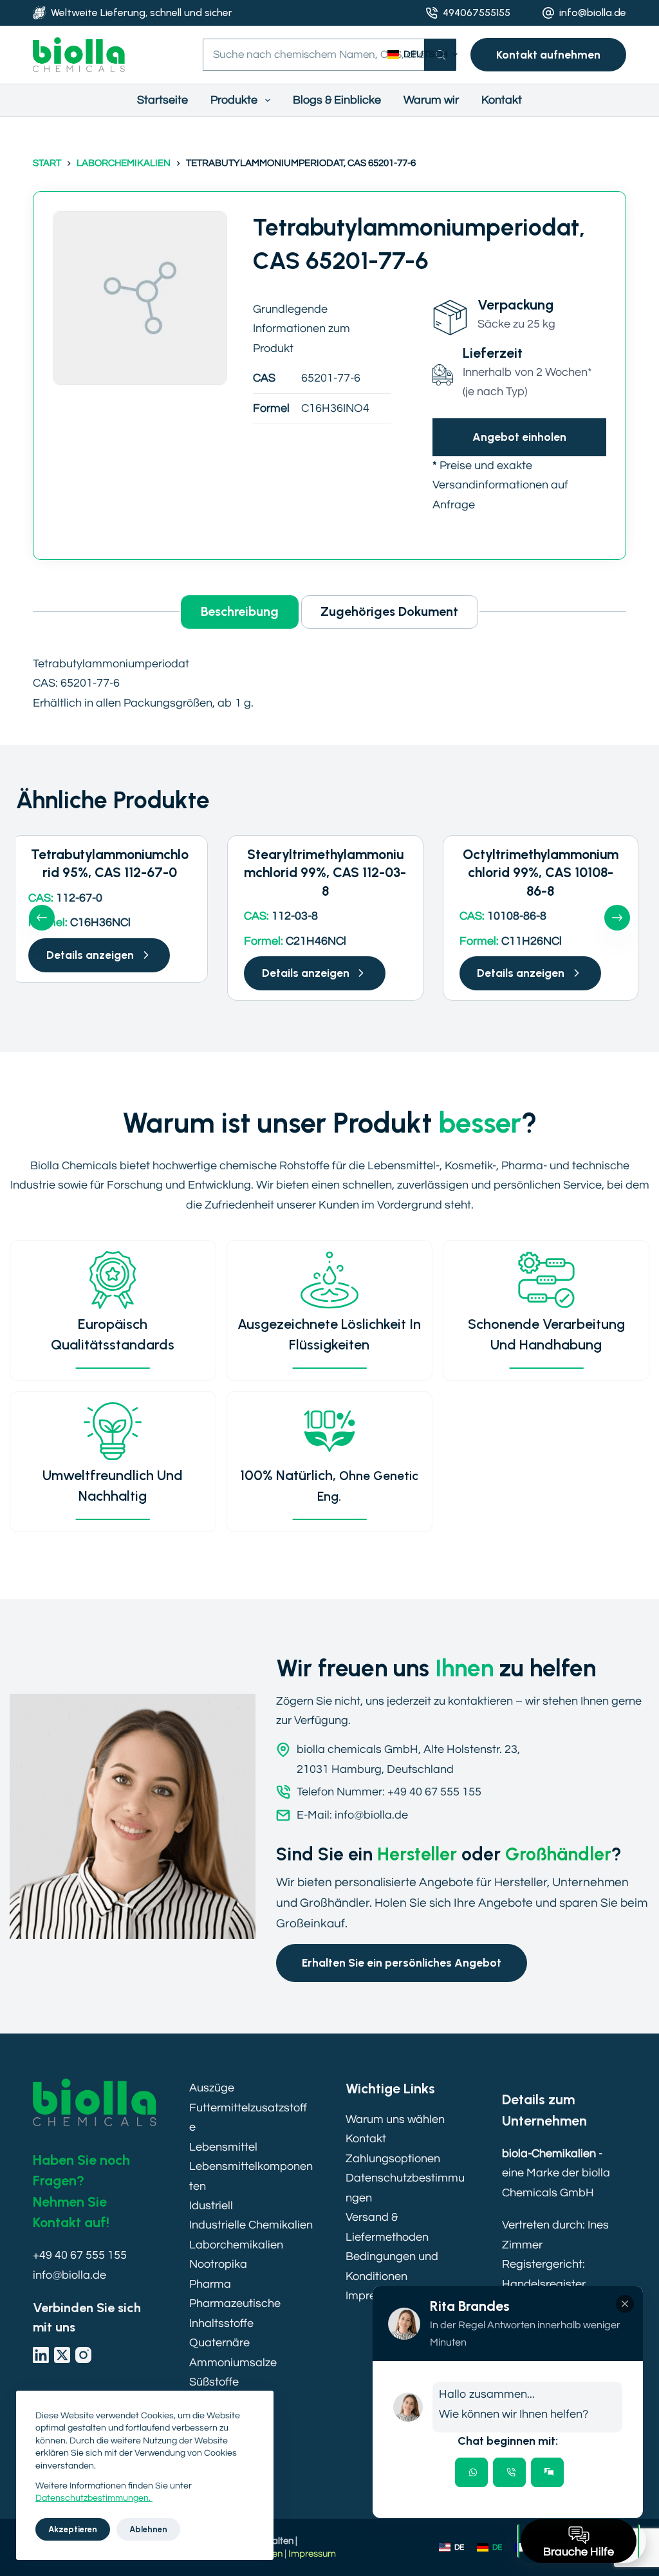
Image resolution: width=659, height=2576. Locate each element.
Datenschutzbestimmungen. (94, 2498)
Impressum (312, 2554)
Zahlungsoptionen (393, 2159)
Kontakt (502, 100)
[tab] (471, 2472)
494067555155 (477, 13)
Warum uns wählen (395, 2119)
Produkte (234, 100)
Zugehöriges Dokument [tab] (389, 611)
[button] (422, 55)
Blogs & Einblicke (337, 100)
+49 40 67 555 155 (80, 2255)
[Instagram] (83, 2355)
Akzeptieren (73, 2529)
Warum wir (431, 100)
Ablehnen (148, 2529)
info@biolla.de (593, 13)
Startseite (162, 100)
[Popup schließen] (625, 2304)
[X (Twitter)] (62, 2355)
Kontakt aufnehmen (548, 54)
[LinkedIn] (41, 2355)
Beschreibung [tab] (240, 611)
